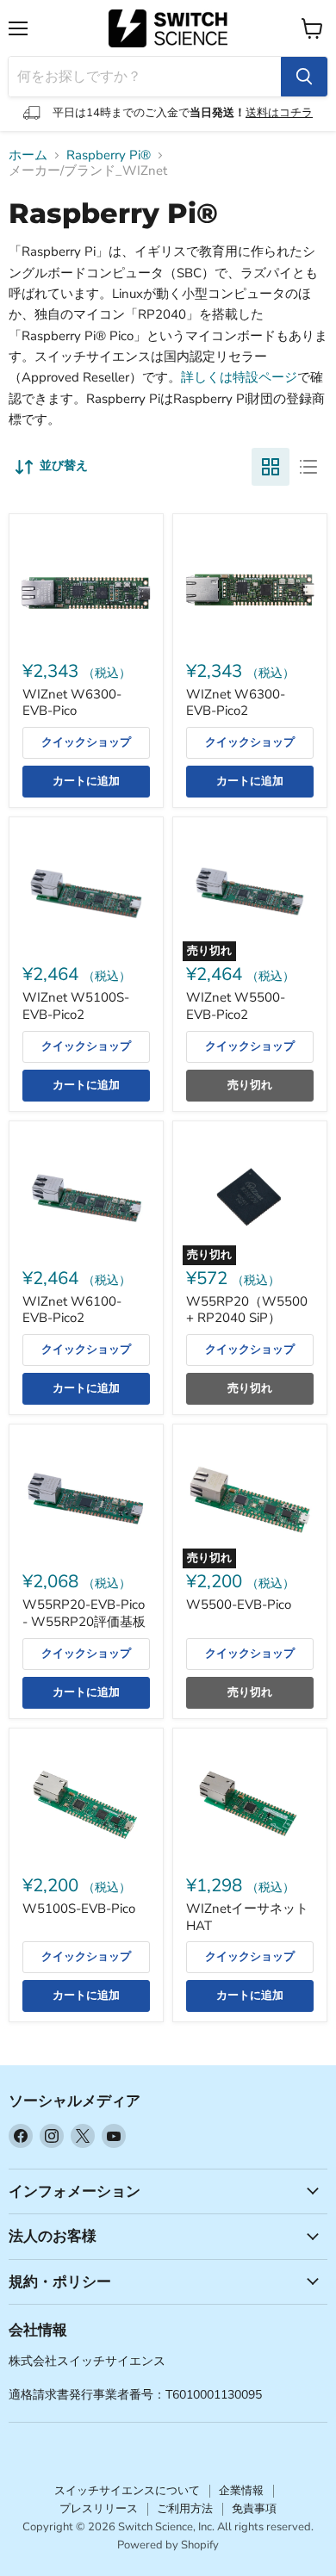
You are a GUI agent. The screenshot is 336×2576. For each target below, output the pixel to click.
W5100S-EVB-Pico (79, 1909)
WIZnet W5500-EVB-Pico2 (236, 1006)
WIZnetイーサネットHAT (247, 1917)
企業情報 (241, 2491)
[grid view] (271, 467)
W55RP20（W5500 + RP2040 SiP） (247, 1310)
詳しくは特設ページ (239, 377)
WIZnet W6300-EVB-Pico (72, 703)
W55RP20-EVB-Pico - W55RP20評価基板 (84, 1613)
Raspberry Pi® (109, 155)
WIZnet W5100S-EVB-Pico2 (76, 1006)
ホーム (28, 155)
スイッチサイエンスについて (127, 2491)
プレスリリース (99, 2509)
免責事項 (254, 2509)
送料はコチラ (279, 113)
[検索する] (304, 77)
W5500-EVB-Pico (239, 1605)
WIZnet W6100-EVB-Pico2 (72, 1310)
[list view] (308, 467)
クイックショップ (86, 742)
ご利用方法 (185, 2509)
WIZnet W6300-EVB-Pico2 (236, 703)
